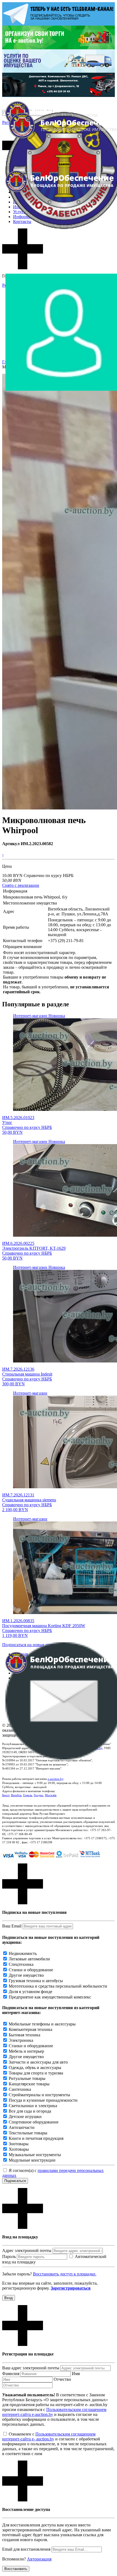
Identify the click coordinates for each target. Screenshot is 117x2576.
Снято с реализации (21, 885)
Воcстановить (16, 2569)
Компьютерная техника (30, 2029)
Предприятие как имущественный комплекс (50, 1997)
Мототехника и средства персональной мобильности (58, 1986)
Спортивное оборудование (34, 2122)
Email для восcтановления (26, 2549)
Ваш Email (12, 1926)
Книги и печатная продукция (36, 2138)
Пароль (9, 2256)
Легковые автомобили (29, 1959)
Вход (9, 2298)
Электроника (21, 2040)
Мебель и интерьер (26, 2051)
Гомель (28, 1795)
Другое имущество (26, 1975)
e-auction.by (56, 1779)
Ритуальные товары (27, 2078)
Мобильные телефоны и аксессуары (42, 2024)
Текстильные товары (28, 2133)
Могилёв (51, 1795)
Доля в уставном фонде (30, 1992)
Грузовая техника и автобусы (36, 1981)
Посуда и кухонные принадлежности (43, 2100)
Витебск (16, 1795)
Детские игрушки (25, 2117)
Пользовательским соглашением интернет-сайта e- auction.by (49, 2436)
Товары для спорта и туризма (36, 2073)
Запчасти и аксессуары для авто (38, 2062)
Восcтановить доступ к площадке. (65, 2274)
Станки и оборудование (31, 1970)
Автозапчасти (22, 2127)
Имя (76, 2374)
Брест (6, 1795)
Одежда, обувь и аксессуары (35, 2068)
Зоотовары (19, 2144)
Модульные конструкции (32, 2160)
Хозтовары (19, 2149)
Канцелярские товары (29, 2084)
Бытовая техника (24, 2035)
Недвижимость (23, 1953)
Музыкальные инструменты (35, 2155)
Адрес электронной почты (27, 2250)
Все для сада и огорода (30, 2111)
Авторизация (39, 2559)
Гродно (39, 1795)
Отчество (62, 2379)
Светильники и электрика (33, 2106)
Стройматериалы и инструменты (39, 2095)
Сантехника (20, 2089)
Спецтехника (21, 1964)
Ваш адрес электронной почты (31, 2368)
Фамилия (11, 2374)
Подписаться (15, 2181)
